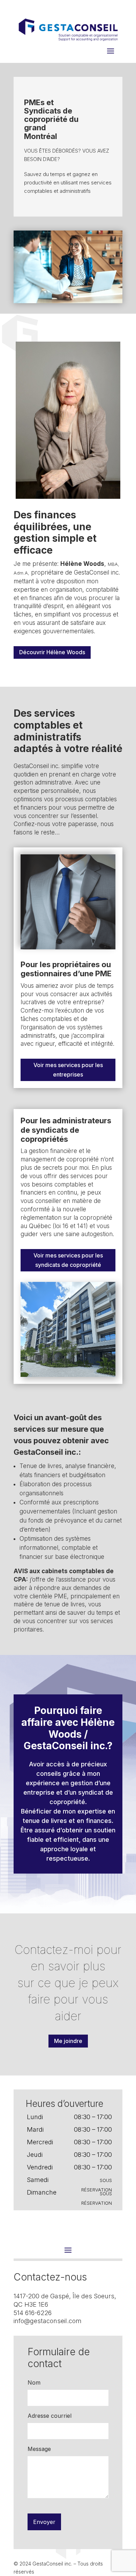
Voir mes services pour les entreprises (68, 1070)
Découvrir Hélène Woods (52, 652)
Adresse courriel (50, 2416)
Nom (34, 2382)
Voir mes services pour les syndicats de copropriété (68, 1260)
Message (39, 2449)
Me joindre (68, 2041)
